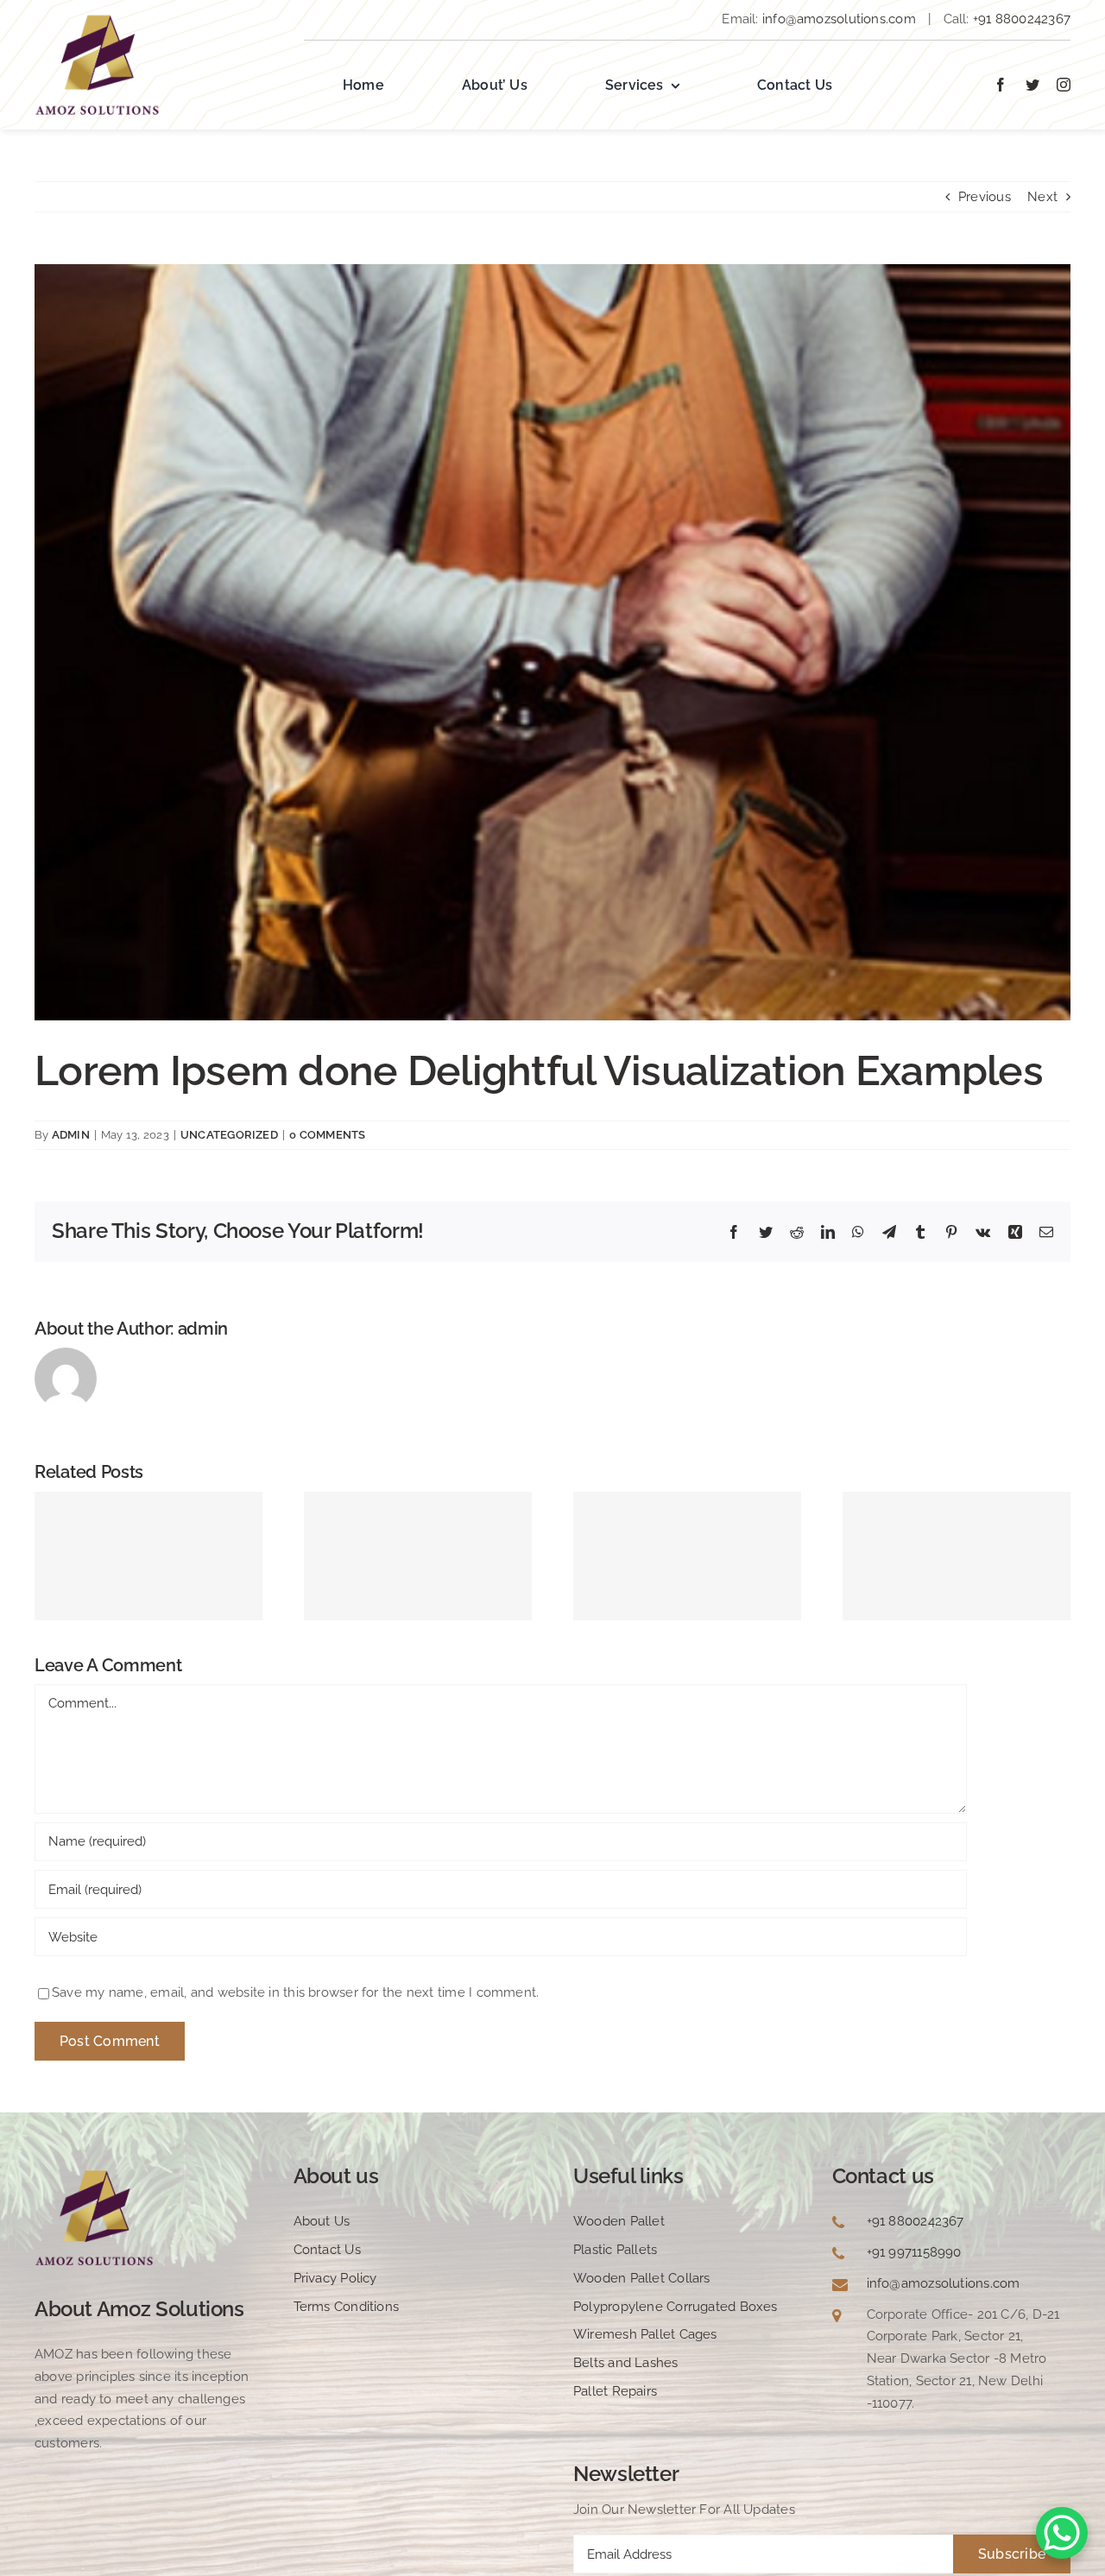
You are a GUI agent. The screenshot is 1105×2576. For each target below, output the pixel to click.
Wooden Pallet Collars (642, 2278)
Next (1042, 197)
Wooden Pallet (619, 2221)
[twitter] (1032, 85)
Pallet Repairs (615, 2391)
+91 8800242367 (1020, 19)
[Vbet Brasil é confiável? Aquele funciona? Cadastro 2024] (687, 1556)
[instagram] (1064, 85)
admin (71, 1135)
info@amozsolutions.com (839, 19)
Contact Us (327, 2250)
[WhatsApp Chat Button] (1062, 2533)
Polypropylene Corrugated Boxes (676, 2307)
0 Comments (327, 1135)
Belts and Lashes (626, 2363)
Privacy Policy (335, 2278)
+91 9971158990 (914, 2252)
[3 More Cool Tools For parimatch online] (148, 1556)
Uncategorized (229, 1135)
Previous (985, 197)
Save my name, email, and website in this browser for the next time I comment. (295, 1992)
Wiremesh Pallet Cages (645, 2334)
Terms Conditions (347, 2307)
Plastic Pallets (615, 2250)
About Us (322, 2221)
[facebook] (1001, 85)
